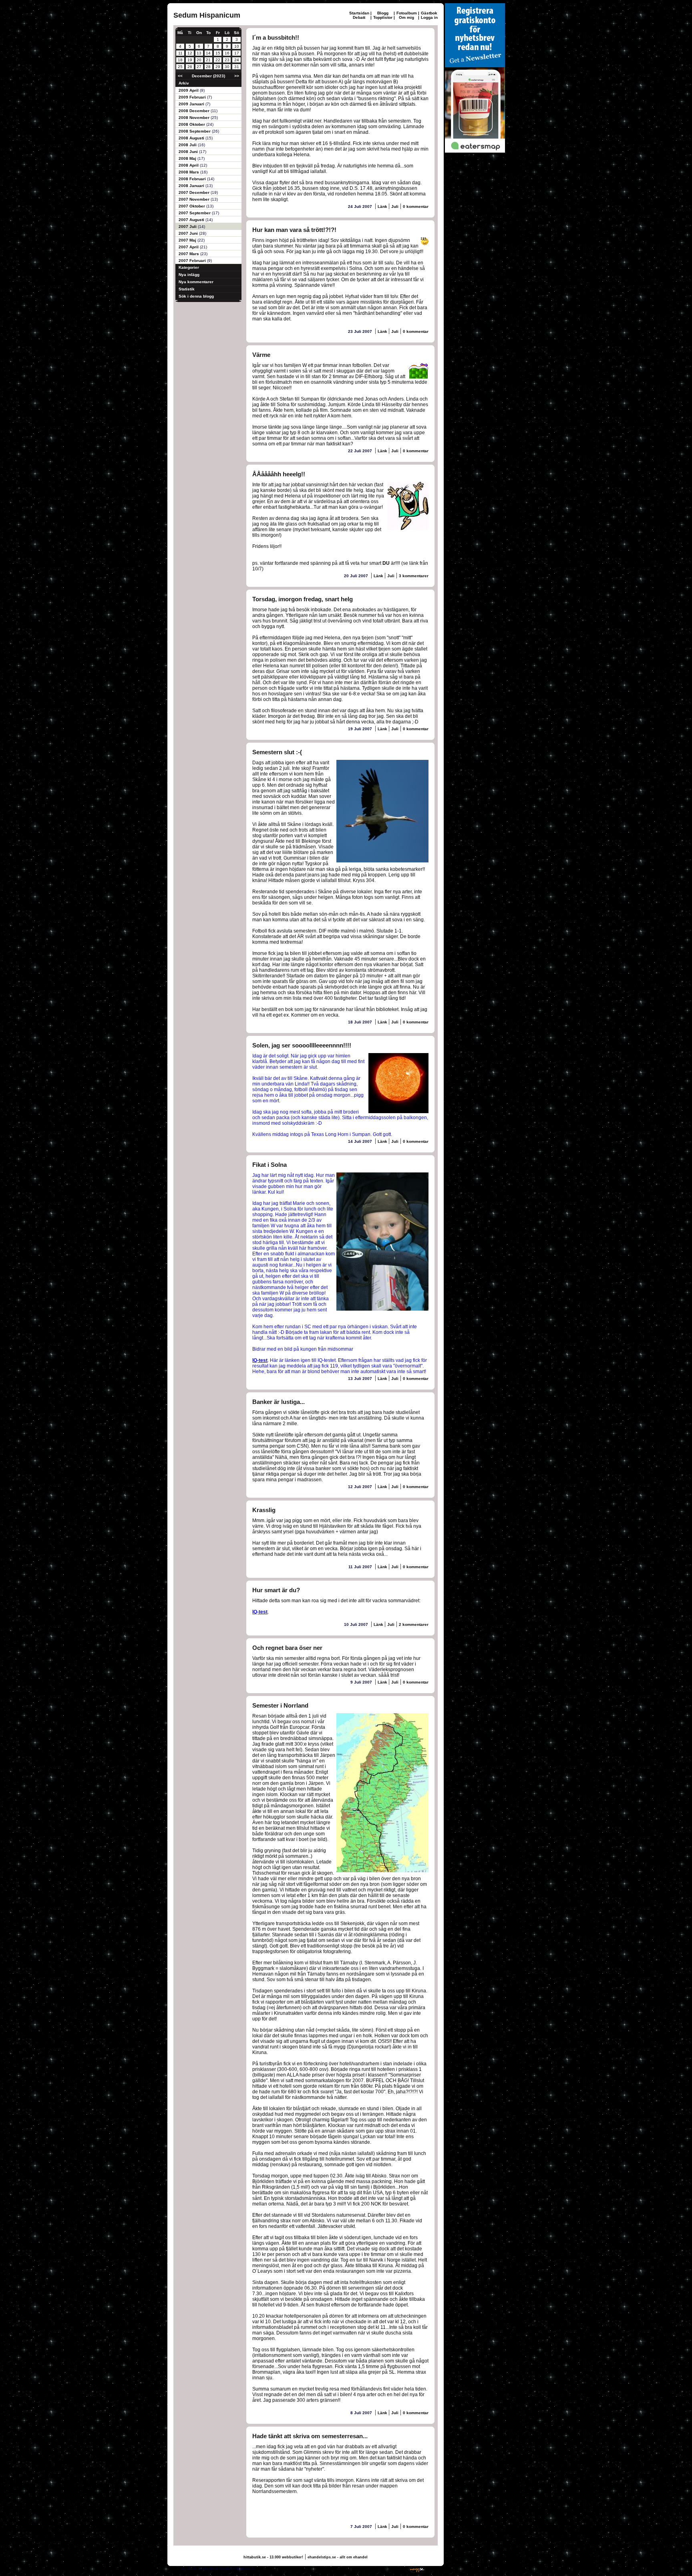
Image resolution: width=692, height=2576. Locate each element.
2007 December (195, 192)
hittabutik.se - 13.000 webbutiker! (273, 2557)
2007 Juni (189, 233)
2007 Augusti (192, 220)
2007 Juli (188, 227)
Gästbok (429, 13)
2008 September (195, 131)
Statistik (187, 289)
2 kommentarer (414, 1624)
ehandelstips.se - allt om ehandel (338, 2557)
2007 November (195, 199)
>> (237, 76)
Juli (395, 206)
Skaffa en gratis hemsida (381, 2568)
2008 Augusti (192, 138)
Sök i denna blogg (196, 296)
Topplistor (383, 17)
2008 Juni (189, 152)
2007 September (195, 213)
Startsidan (359, 13)
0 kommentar (416, 206)
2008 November (195, 118)
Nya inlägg (189, 275)
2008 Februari (193, 179)
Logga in (429, 17)
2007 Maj (188, 240)
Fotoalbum (407, 13)
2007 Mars (189, 254)
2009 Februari (193, 97)
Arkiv (184, 83)
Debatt (359, 17)
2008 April (189, 165)
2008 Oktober (192, 124)
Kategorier (189, 267)
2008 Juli (188, 145)
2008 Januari (192, 186)
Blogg (383, 13)
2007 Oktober (192, 206)
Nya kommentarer (196, 282)
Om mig (406, 17)
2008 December (195, 111)
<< (180, 76)
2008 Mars (189, 172)
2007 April (189, 247)
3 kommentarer (414, 576)
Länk (383, 206)
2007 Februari (193, 261)
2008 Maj (188, 158)
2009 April (189, 90)
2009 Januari (192, 104)
